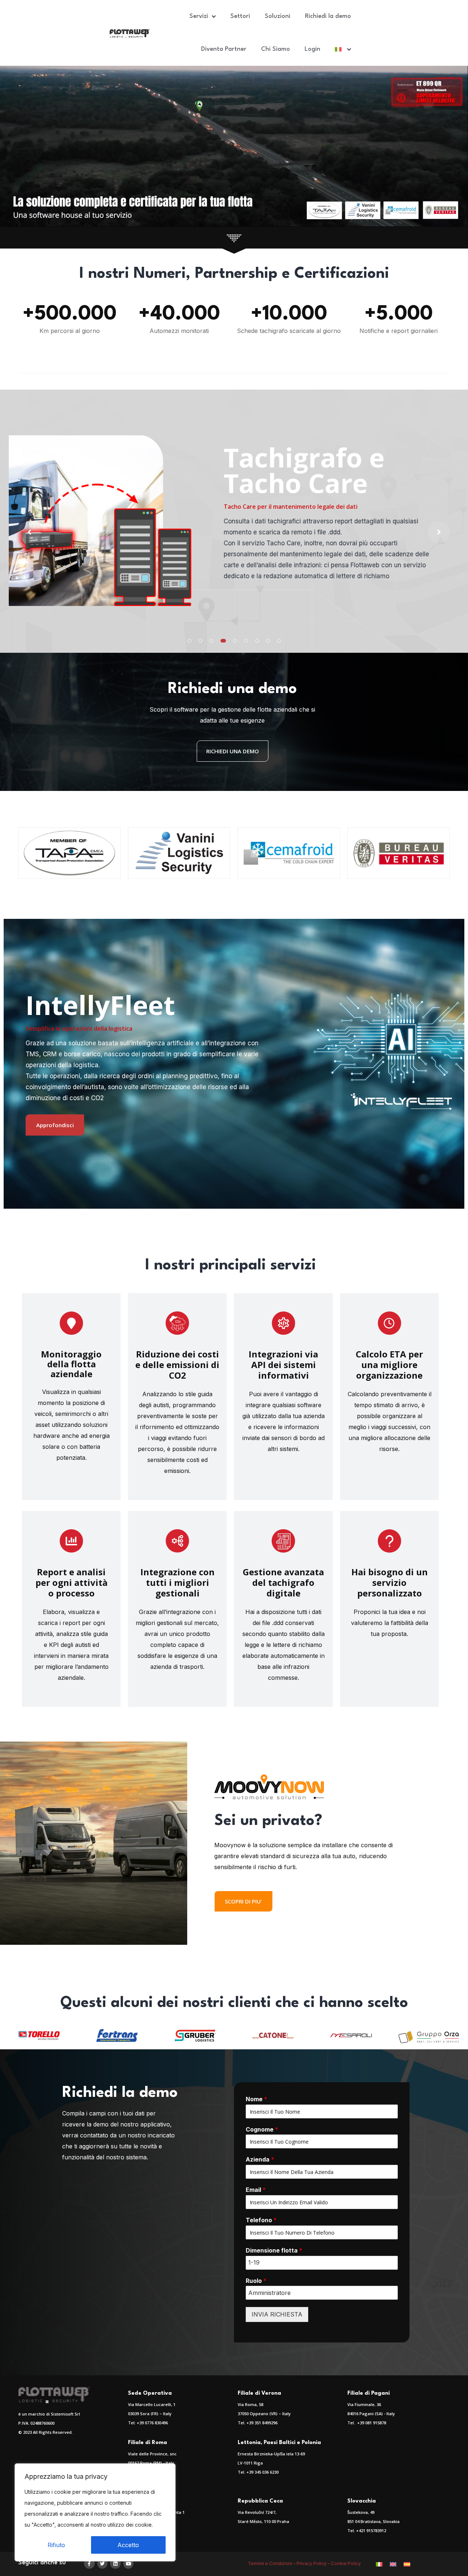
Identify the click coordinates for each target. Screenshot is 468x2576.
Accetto (128, 2545)
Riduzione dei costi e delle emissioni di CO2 (177, 1365)
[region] (95, 2512)
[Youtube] (129, 2564)
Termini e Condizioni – (272, 2563)
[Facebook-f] (89, 2564)
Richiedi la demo (328, 16)
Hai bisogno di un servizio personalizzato (390, 1582)
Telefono (261, 2220)
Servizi (199, 16)
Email (256, 2190)
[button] (189, 641)
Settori (240, 16)
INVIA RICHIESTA (277, 2314)
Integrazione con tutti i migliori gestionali (178, 1582)
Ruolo (256, 2281)
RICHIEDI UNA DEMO (233, 751)
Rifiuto (56, 2545)
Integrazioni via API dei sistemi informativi (283, 1365)
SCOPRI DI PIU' (244, 1901)
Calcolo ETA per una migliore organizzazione (389, 1365)
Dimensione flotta (274, 2250)
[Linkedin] (115, 2564)
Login (312, 49)
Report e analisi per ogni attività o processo (71, 1582)
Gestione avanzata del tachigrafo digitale (283, 1582)
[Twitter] (103, 2564)
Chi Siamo (275, 49)
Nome (256, 2099)
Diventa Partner (224, 49)
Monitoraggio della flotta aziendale (71, 1364)
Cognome (262, 2129)
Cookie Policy (346, 2563)
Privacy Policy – (314, 2563)
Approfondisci (55, 1125)
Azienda (260, 2159)
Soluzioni (278, 16)
